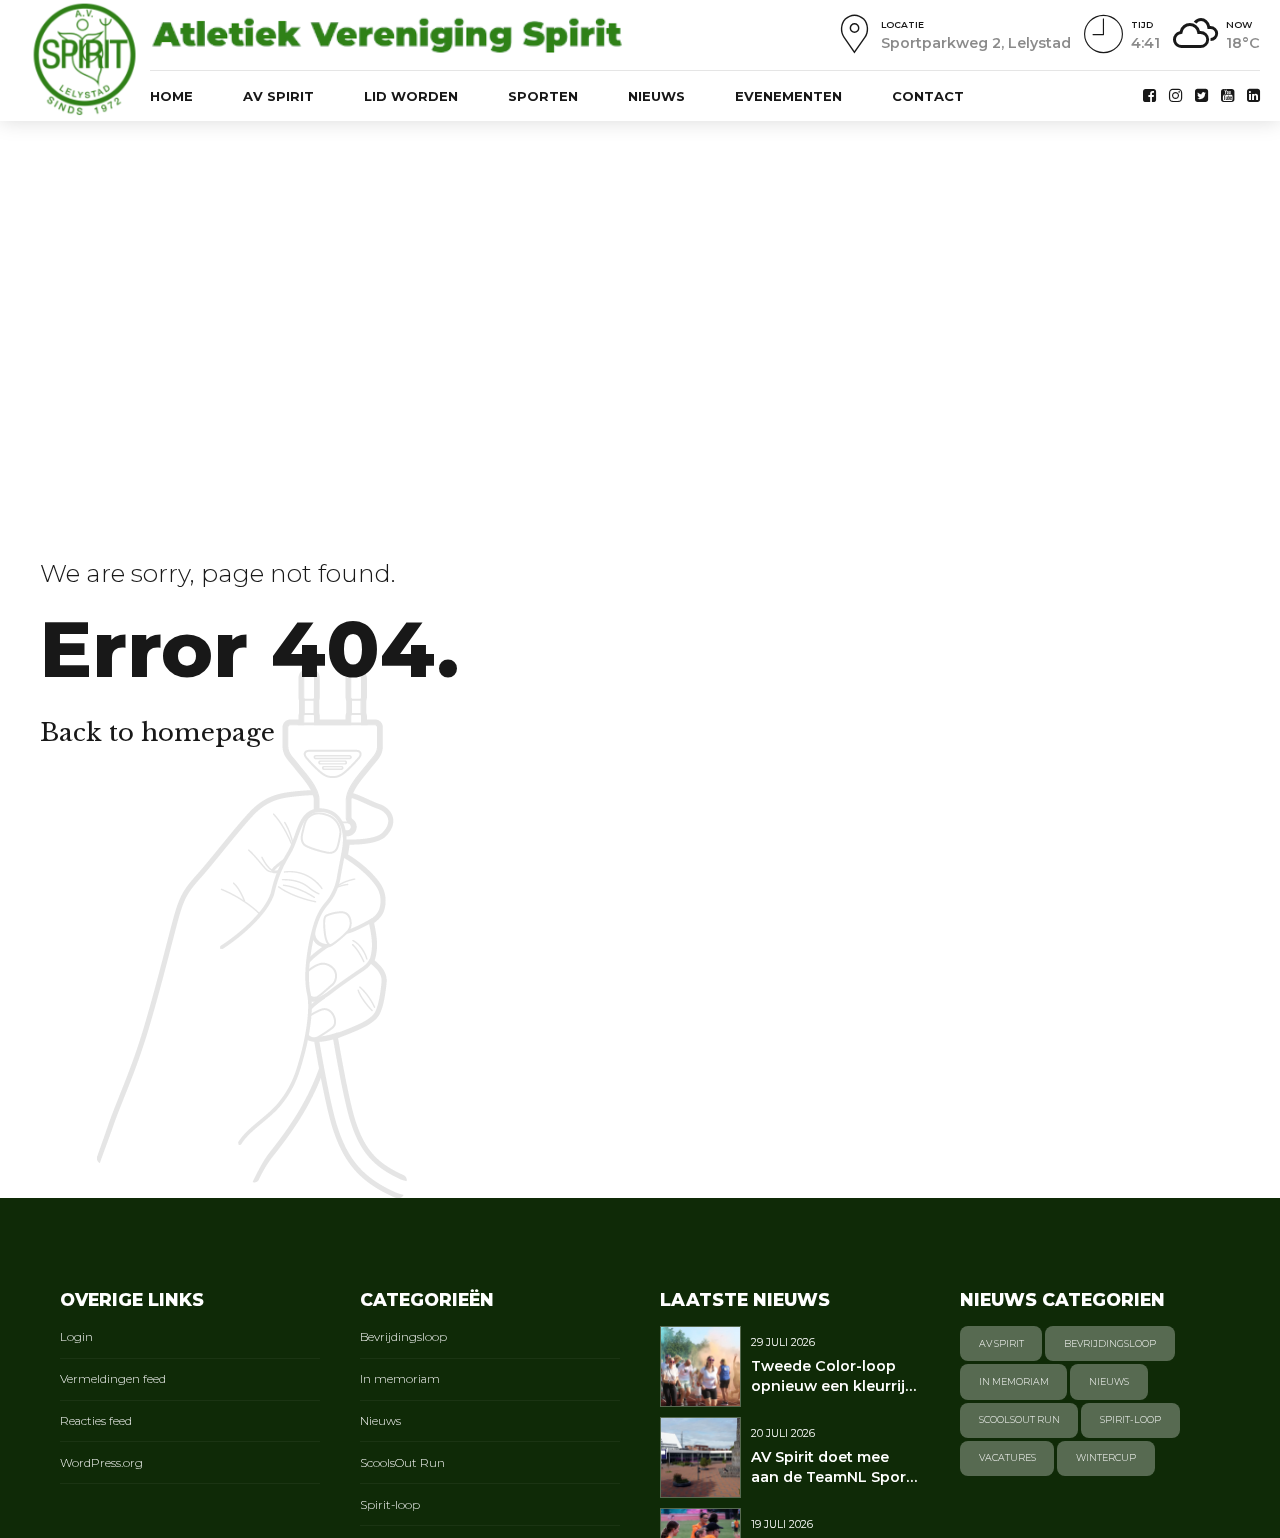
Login (76, 1337)
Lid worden (411, 96)
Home (171, 96)
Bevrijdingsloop (403, 1337)
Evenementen (788, 96)
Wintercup (1106, 1457)
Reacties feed (96, 1421)
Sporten (543, 96)
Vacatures (1007, 1457)
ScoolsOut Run (402, 1463)
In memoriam (400, 1379)
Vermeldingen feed (113, 1379)
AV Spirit (278, 96)
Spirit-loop (390, 1505)
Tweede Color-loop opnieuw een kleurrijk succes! (832, 1386)
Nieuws (656, 96)
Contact (928, 96)
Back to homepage (157, 732)
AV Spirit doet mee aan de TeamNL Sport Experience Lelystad (831, 1477)
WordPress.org (101, 1463)
